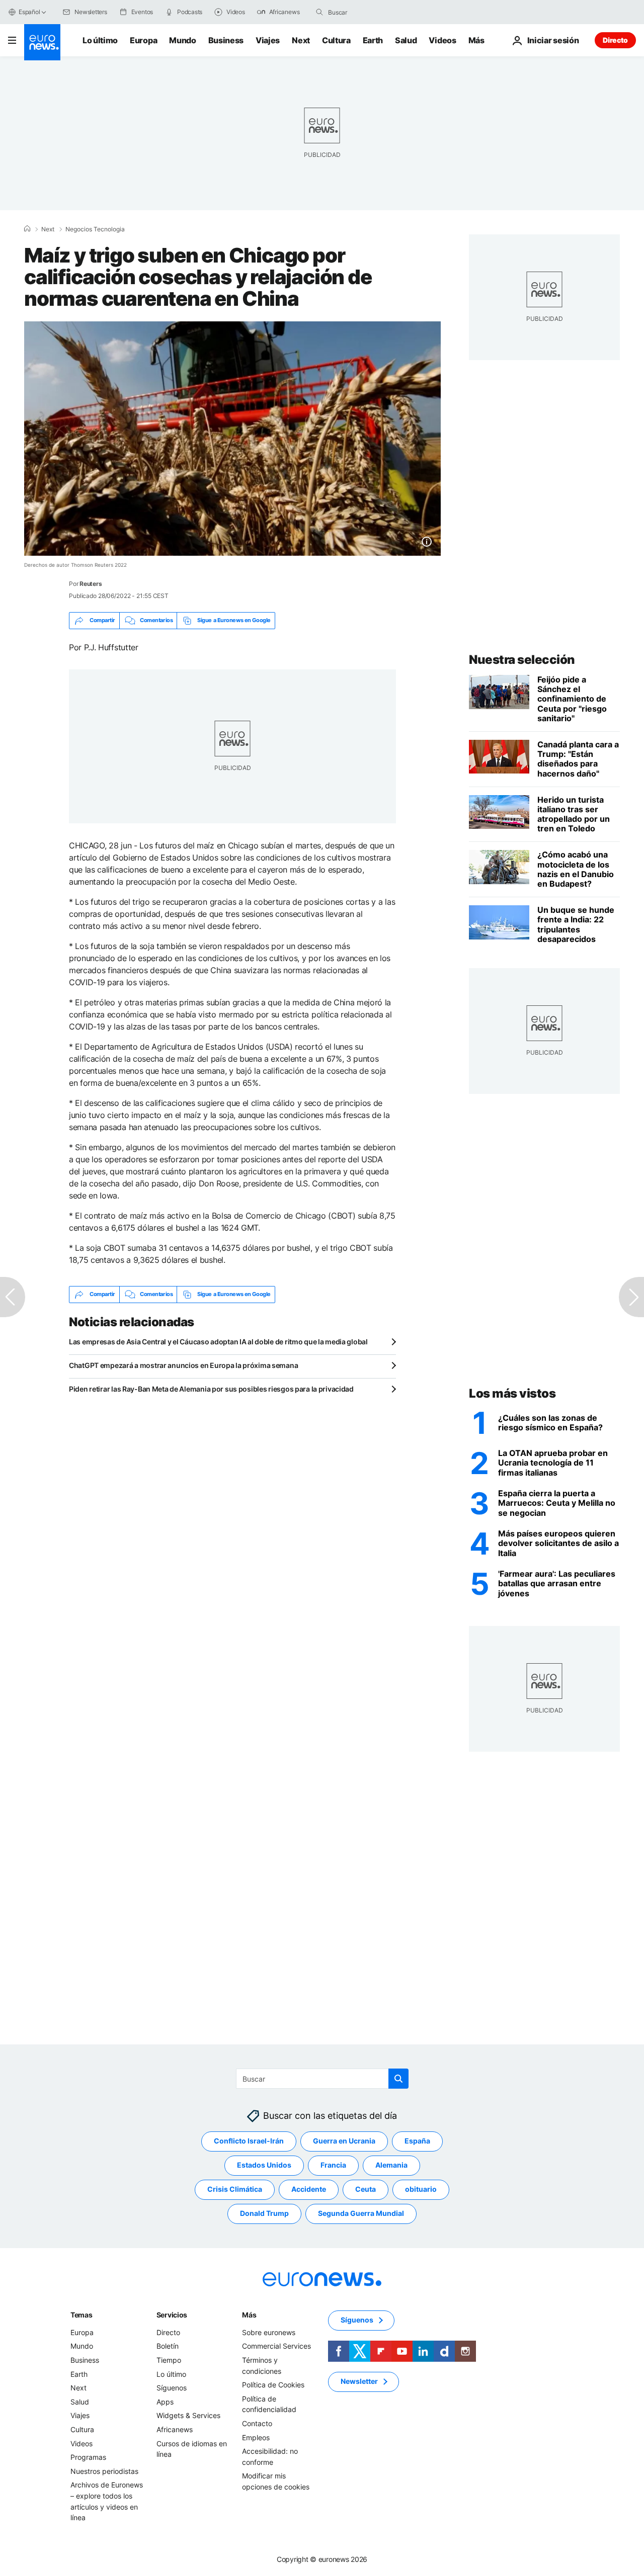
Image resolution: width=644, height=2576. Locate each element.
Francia (333, 2165)
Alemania (391, 2165)
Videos (442, 40)
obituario (421, 2189)
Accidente (309, 2189)
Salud (406, 40)
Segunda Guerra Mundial (361, 2213)
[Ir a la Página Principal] (42, 42)
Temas (82, 2315)
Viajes (268, 40)
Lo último (100, 40)
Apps (165, 2402)
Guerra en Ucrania (344, 2141)
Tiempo (169, 2360)
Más (249, 2315)
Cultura (336, 40)
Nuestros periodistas (104, 2471)
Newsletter (359, 2381)
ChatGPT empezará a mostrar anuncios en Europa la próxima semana (183, 1365)
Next (301, 40)
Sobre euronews (269, 2332)
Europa (143, 40)
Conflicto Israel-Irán (249, 2141)
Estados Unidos (264, 2165)
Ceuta (366, 2189)
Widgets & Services (188, 2415)
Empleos (256, 2437)
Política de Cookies (273, 2385)
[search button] (319, 12)
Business (226, 40)
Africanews (175, 2429)
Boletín (168, 2346)
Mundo (182, 40)
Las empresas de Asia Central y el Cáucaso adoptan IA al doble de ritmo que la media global (218, 1342)
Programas (88, 2457)
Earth (373, 40)
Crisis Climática (235, 2189)
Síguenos (172, 2388)
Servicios (172, 2315)
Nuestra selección (522, 660)
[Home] (27, 229)
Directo (615, 40)
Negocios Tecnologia (95, 229)
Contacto (257, 2423)
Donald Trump (264, 2213)
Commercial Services (276, 2346)
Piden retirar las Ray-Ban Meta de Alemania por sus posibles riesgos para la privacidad (211, 1389)
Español (29, 12)
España (417, 2141)
